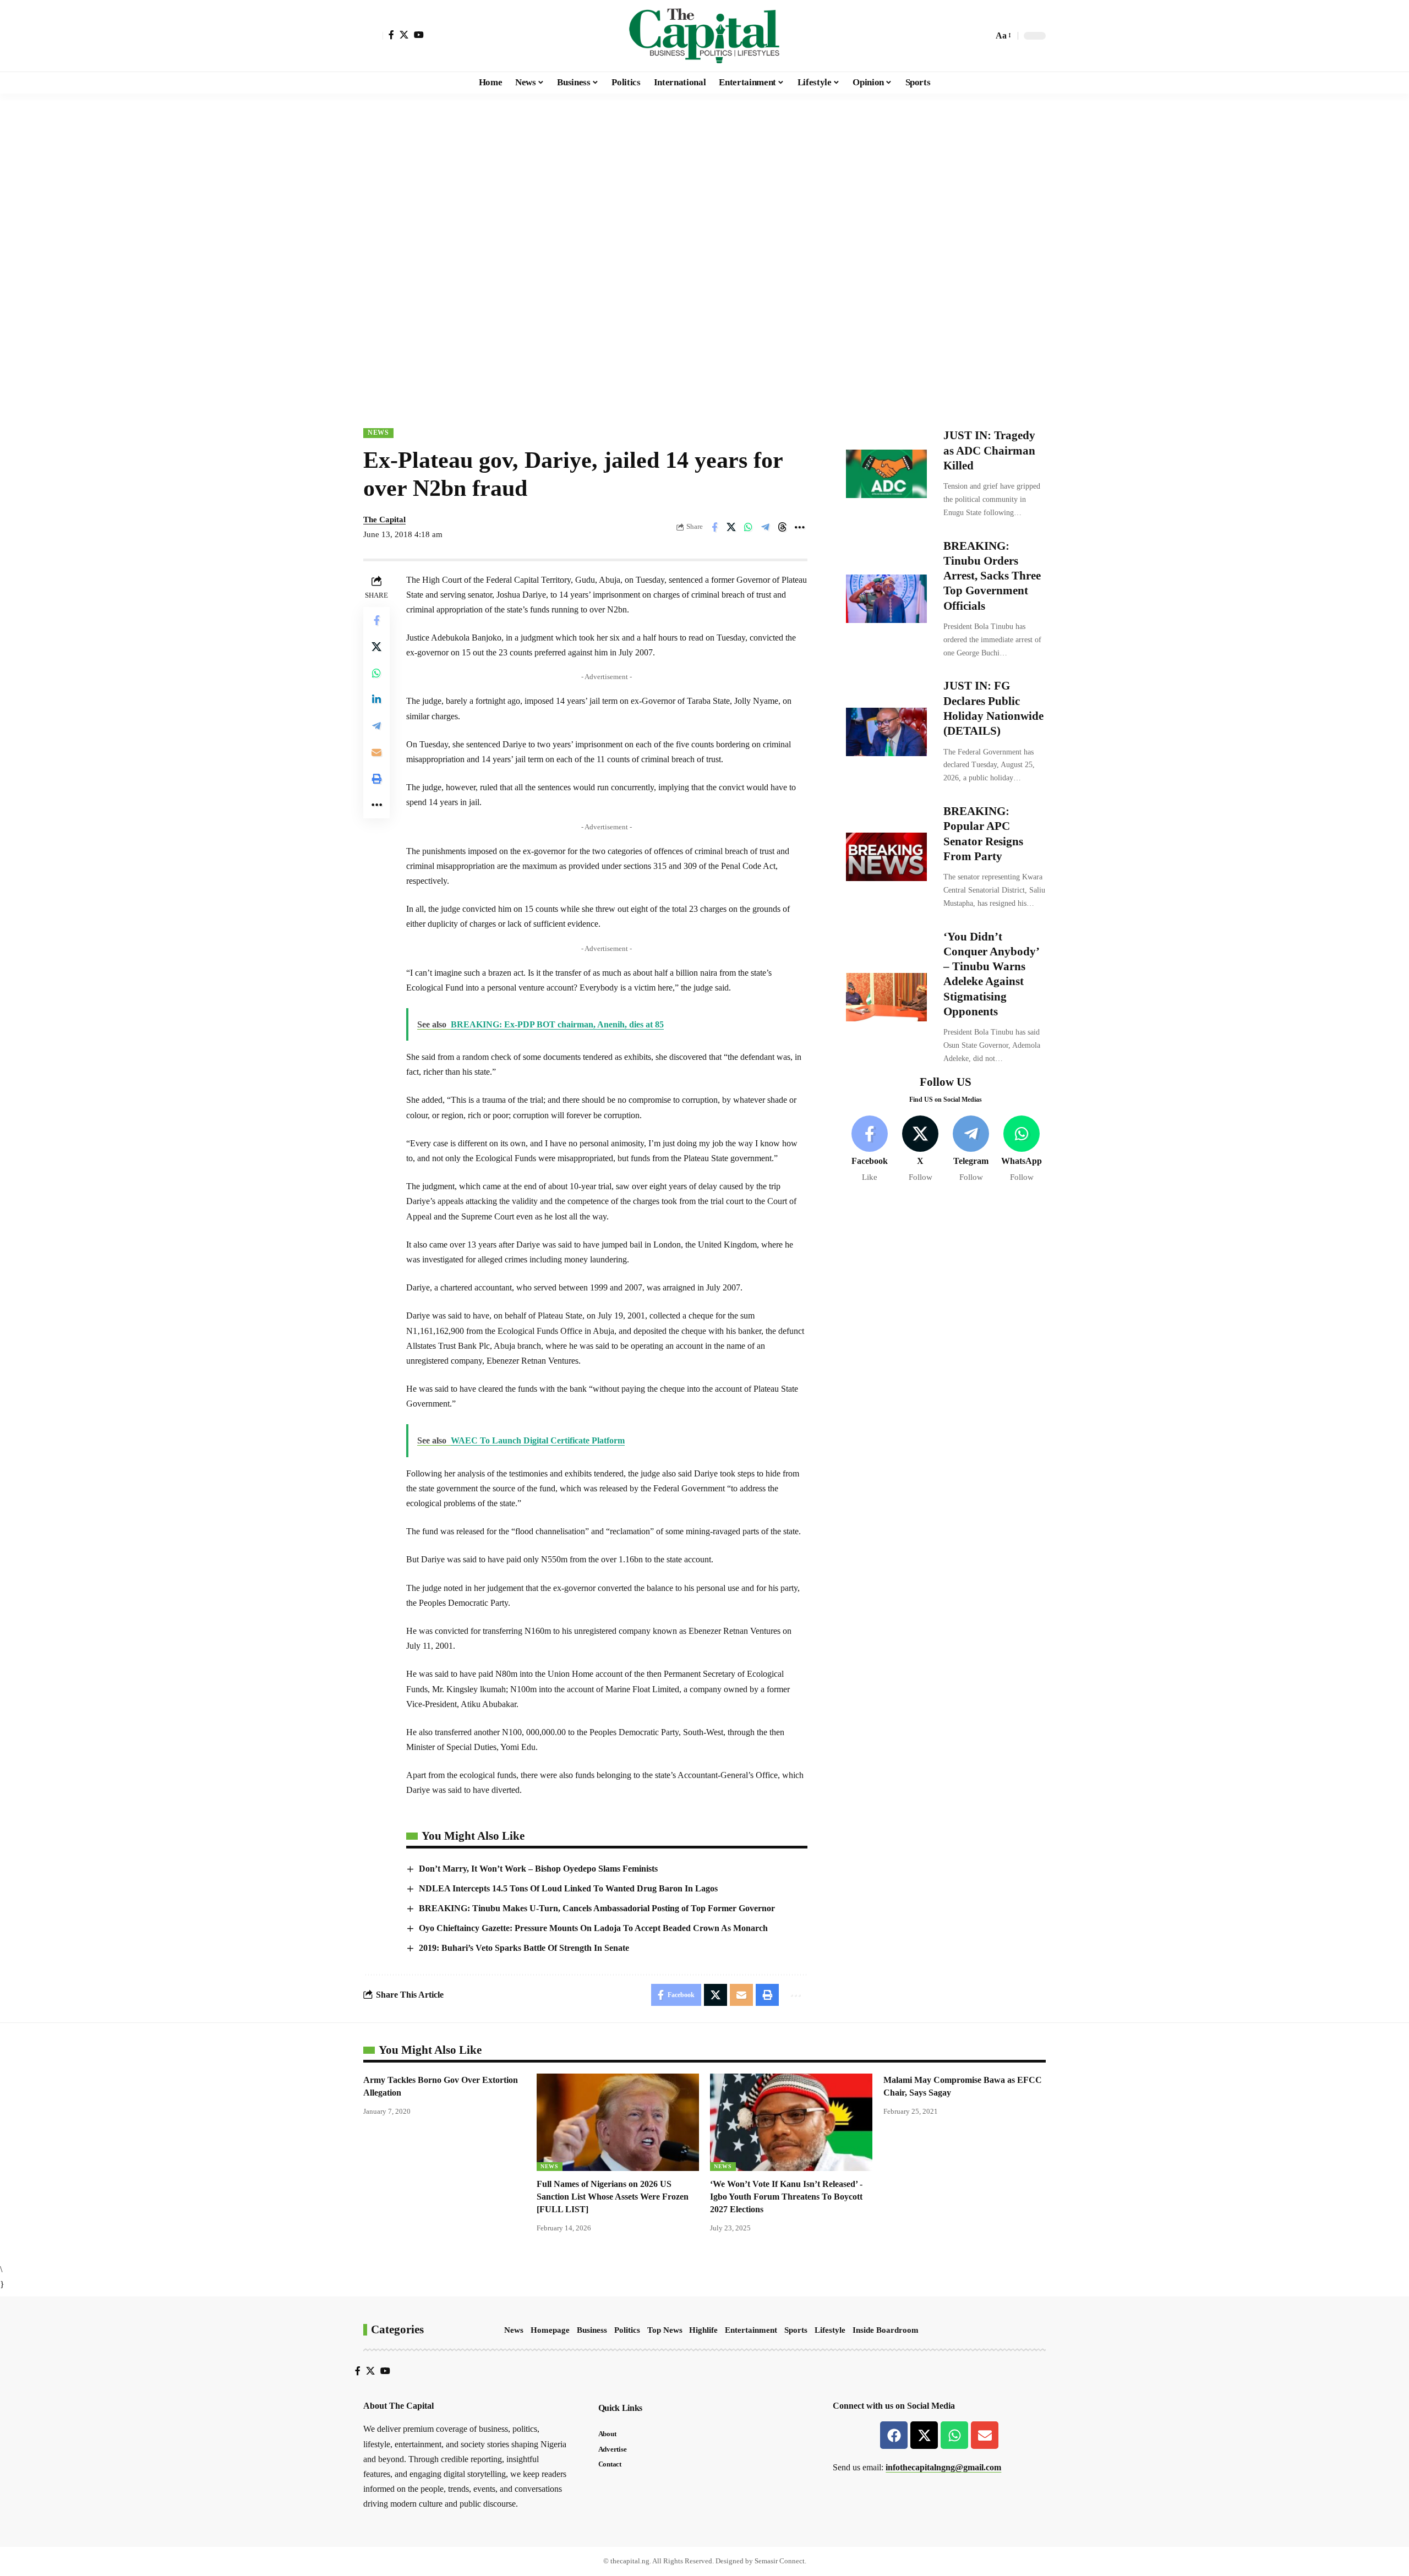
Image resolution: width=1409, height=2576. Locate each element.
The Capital (384, 519)
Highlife (703, 2330)
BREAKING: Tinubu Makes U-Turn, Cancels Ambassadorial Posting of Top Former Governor (597, 1908)
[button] (373, 36)
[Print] (376, 778)
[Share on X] (731, 527)
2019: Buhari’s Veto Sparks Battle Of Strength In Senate (524, 1948)
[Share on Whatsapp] (749, 527)
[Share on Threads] (783, 527)
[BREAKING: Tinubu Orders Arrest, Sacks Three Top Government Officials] (886, 599)
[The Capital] (704, 36)
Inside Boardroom (886, 2330)
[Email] (376, 752)
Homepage (550, 2330)
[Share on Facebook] (714, 527)
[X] (404, 35)
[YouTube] (419, 35)
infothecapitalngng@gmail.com (943, 2467)
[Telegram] (971, 1149)
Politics (627, 2330)
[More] (800, 527)
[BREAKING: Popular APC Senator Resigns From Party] (886, 857)
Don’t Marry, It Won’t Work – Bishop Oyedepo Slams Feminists (538, 1869)
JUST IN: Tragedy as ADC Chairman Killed (989, 450)
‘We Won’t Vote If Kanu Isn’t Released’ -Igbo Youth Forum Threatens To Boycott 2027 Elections (786, 2197)
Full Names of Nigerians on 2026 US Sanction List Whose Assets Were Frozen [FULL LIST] (613, 2197)
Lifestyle (830, 2330)
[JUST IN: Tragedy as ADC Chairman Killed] (886, 474)
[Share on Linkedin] (376, 699)
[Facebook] (391, 35)
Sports (796, 2330)
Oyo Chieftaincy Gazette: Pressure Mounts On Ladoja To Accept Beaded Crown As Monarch (593, 1928)
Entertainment (751, 2330)
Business (592, 2330)
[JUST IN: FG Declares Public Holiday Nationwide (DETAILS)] (886, 731)
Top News (665, 2330)
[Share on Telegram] (766, 527)
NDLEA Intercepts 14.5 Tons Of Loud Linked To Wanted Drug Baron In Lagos (568, 1888)
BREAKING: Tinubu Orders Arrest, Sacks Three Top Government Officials (992, 575)
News (378, 433)
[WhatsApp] (1022, 1149)
